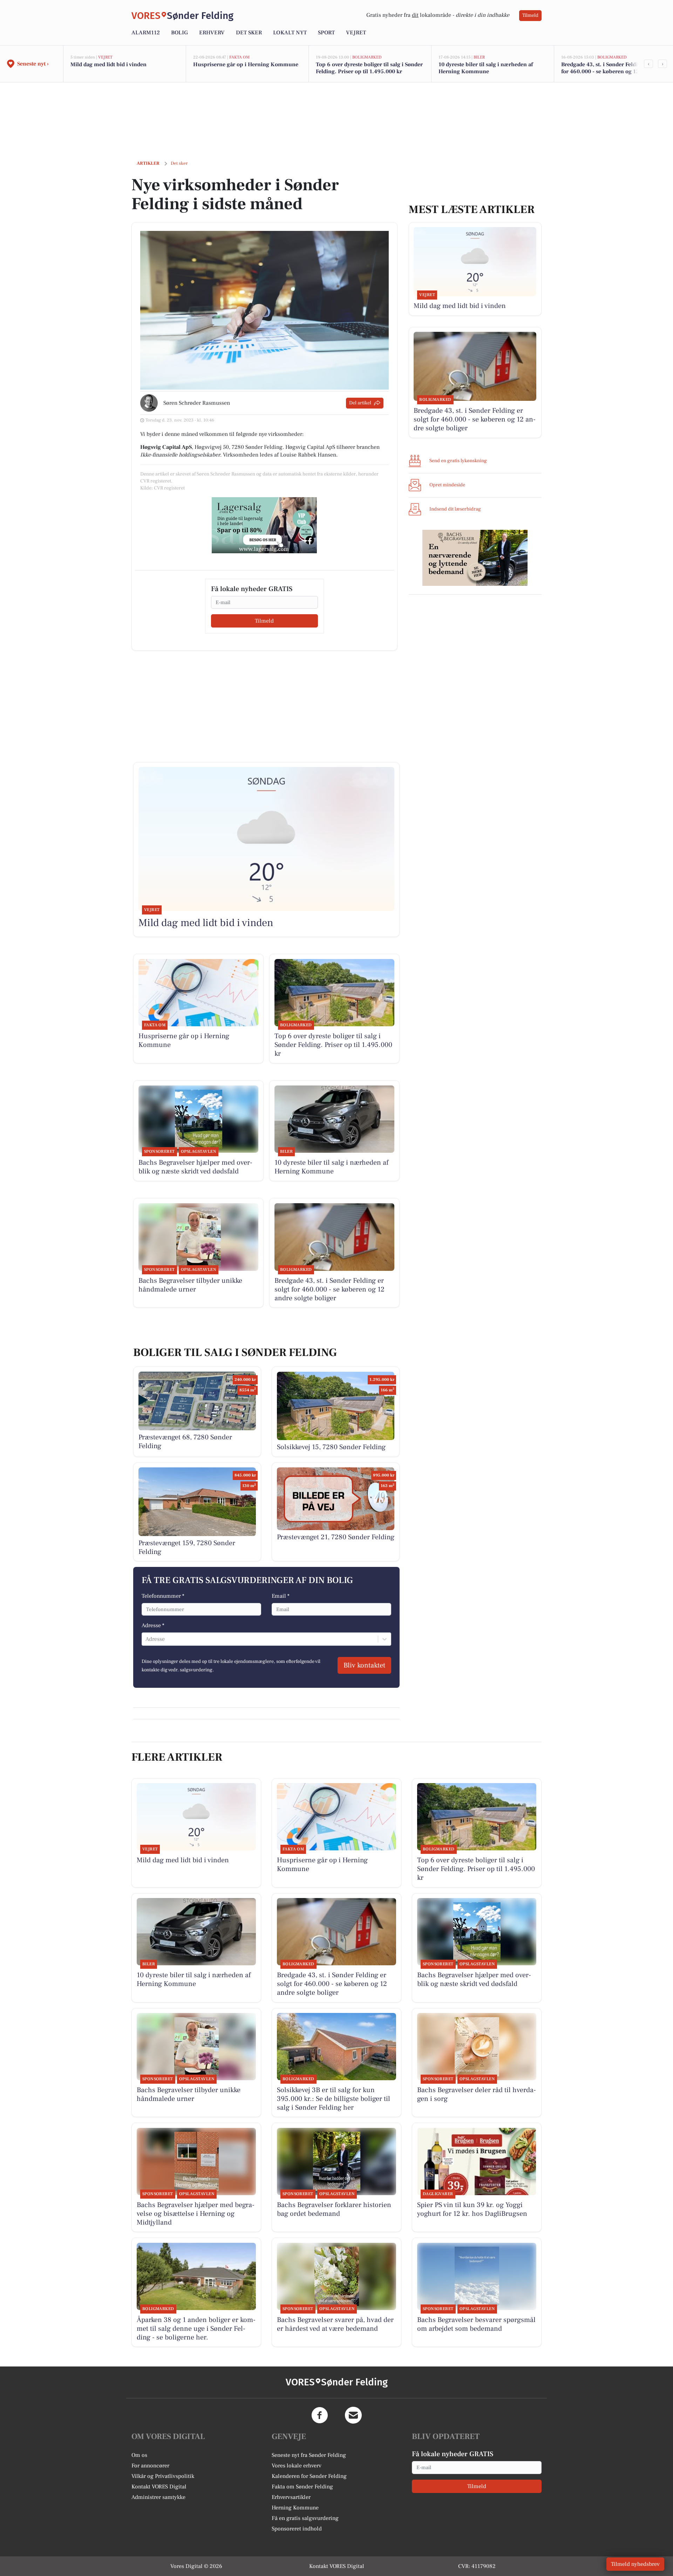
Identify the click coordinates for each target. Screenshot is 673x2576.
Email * (281, 1596)
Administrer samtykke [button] (158, 2497)
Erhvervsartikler (291, 2497)
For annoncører (150, 2466)
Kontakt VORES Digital (159, 2487)
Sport (326, 33)
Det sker (249, 33)
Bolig (179, 33)
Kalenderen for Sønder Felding (309, 2476)
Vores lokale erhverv (297, 2466)
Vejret (356, 33)
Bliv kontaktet (364, 1665)
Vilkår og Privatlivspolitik (163, 2476)
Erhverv (212, 33)
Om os (139, 2455)
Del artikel (360, 403)
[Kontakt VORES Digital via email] (353, 2415)
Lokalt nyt (290, 33)
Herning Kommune (295, 2508)
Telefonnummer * (163, 1596)
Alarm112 (146, 33)
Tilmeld (530, 15)
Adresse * (153, 1625)
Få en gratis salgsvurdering (305, 2518)
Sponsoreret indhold (297, 2529)
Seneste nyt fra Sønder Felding (309, 2455)
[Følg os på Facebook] (320, 2415)
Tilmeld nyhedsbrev (635, 2564)
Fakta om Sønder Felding (302, 2487)
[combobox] (146, 1639)
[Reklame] (264, 525)
